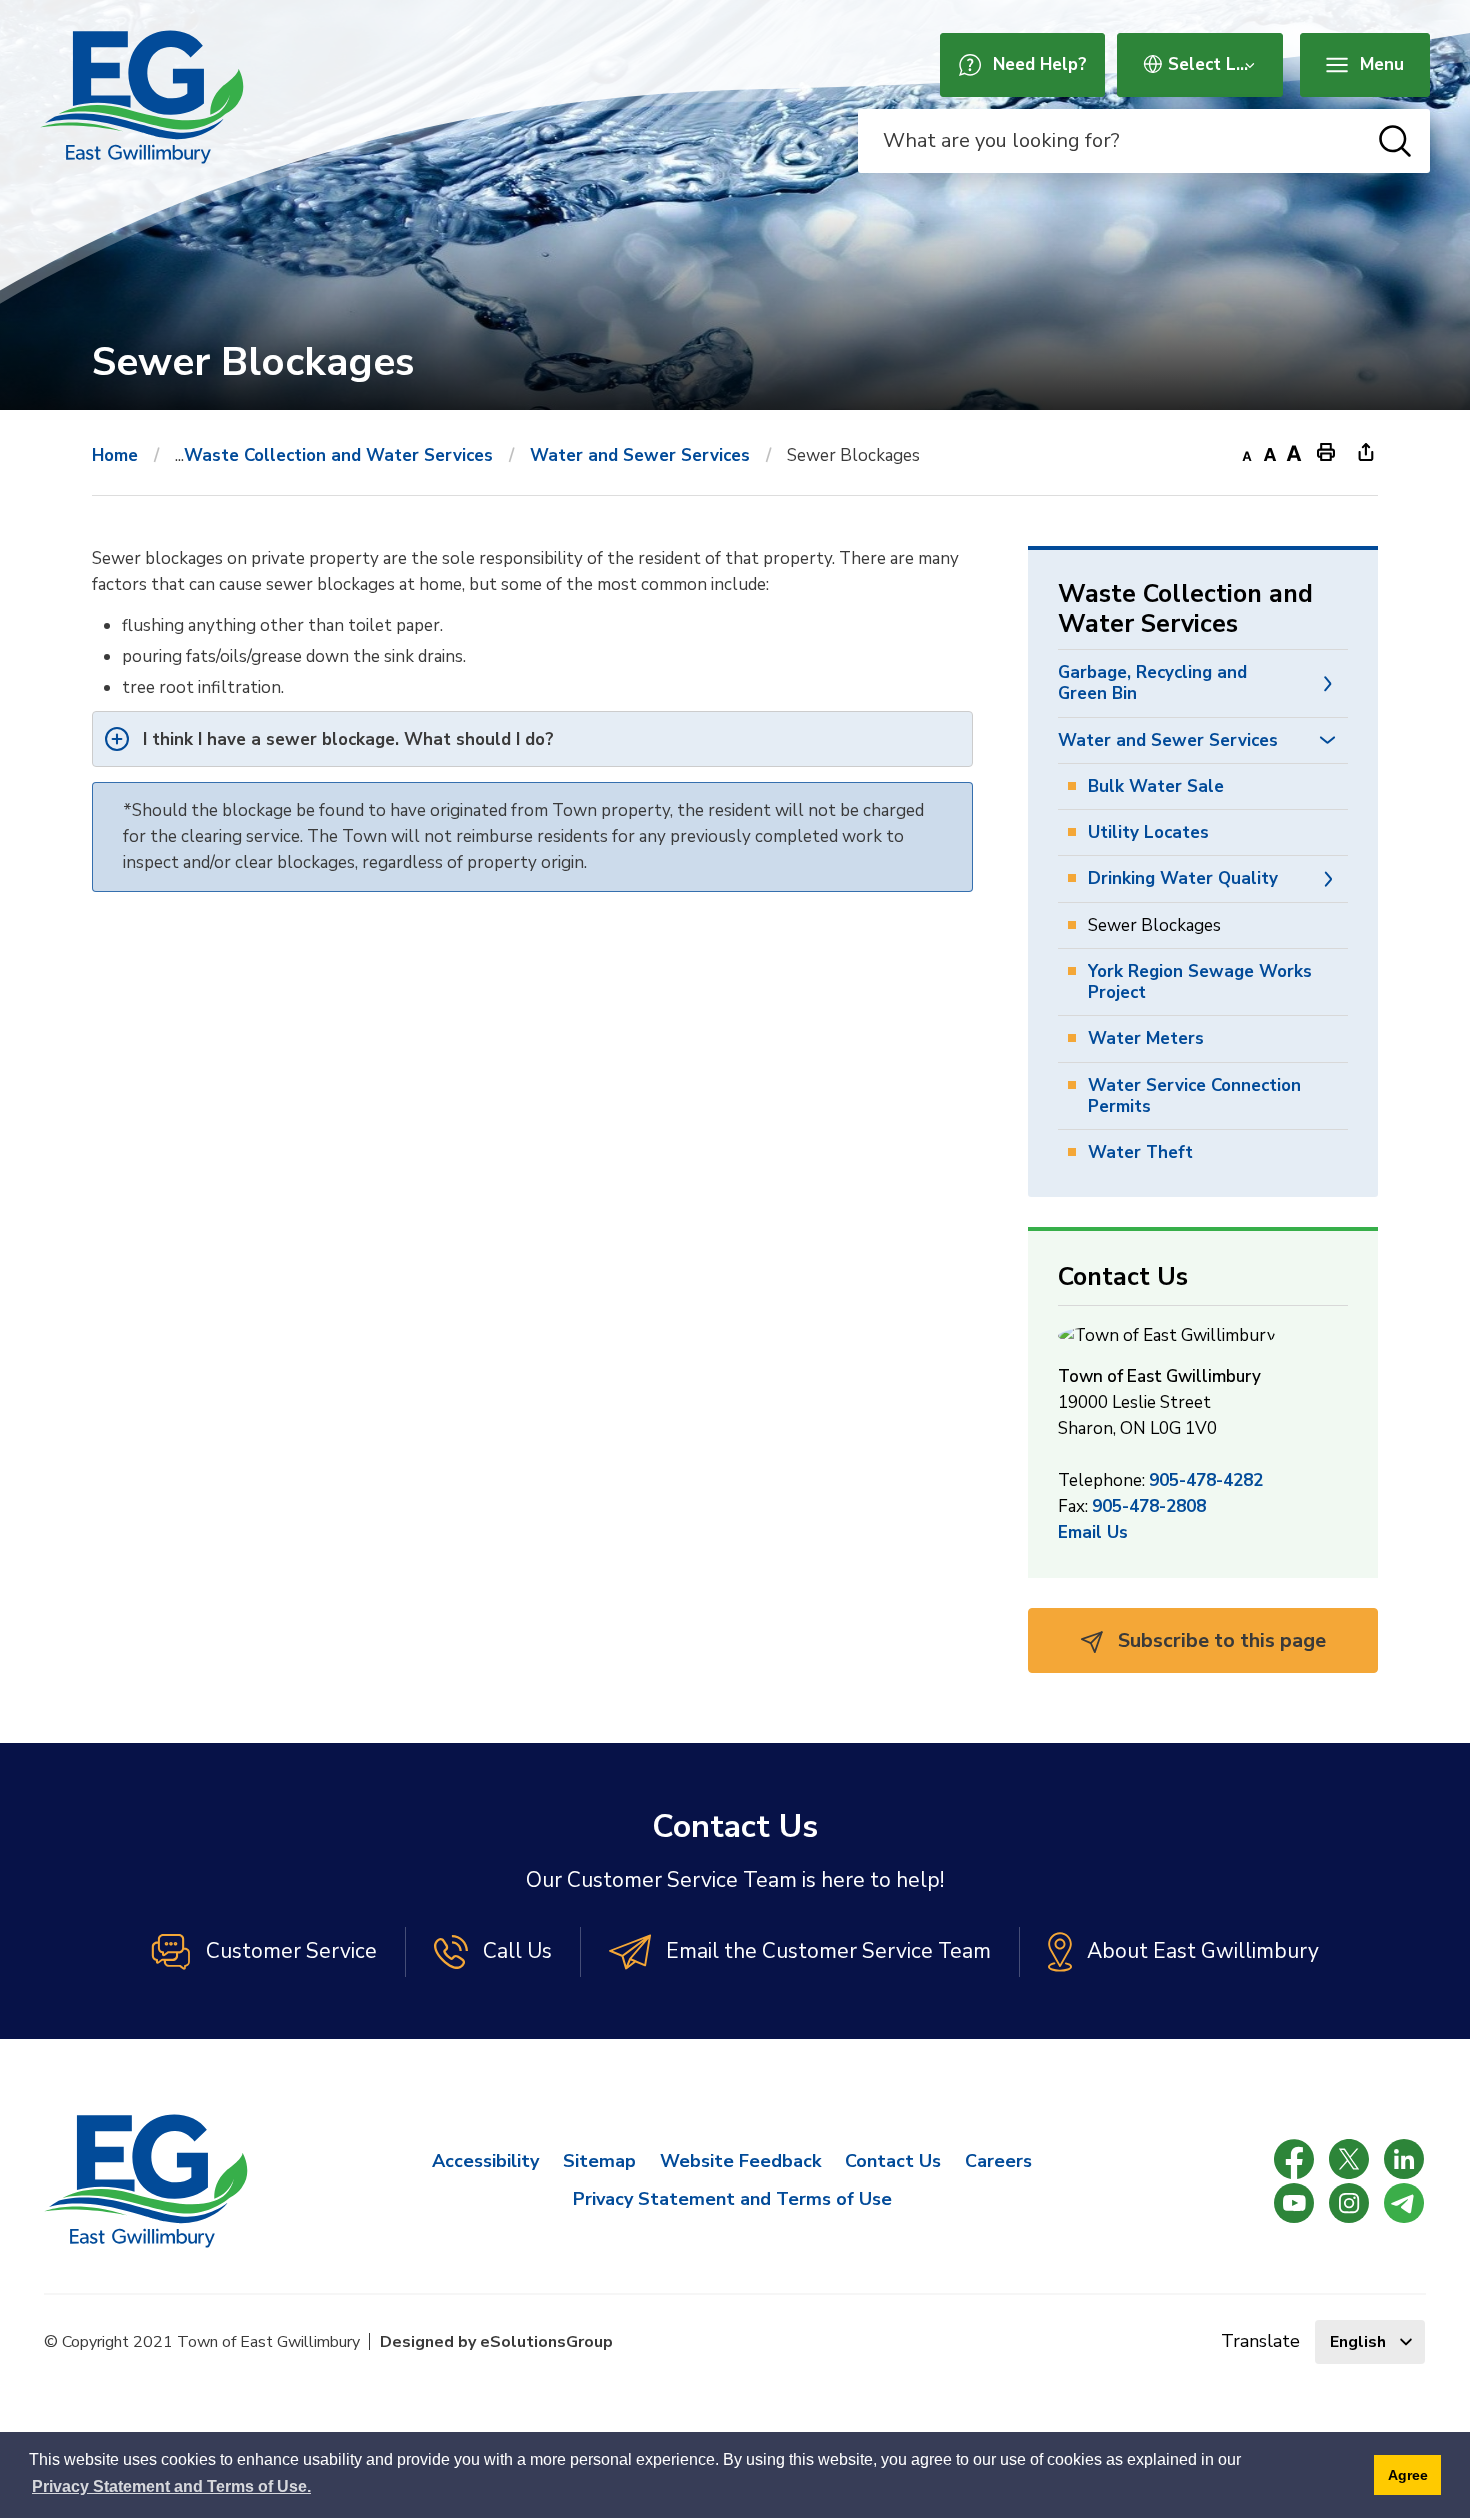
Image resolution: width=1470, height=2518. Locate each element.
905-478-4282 (1206, 1480)
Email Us (1093, 1532)
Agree (1408, 2475)
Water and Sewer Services (640, 455)
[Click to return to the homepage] (142, 97)
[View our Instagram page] (1349, 2203)
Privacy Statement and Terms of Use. (171, 2486)
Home (115, 455)
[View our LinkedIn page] (1404, 2159)
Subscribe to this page (1219, 1640)
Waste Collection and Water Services (338, 455)
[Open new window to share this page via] (1366, 451)
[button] (1328, 683)
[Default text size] (1270, 451)
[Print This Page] (1326, 451)
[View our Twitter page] (1349, 2159)
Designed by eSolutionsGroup (496, 2342)
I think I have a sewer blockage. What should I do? (348, 739)
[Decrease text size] (1246, 451)
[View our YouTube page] (1294, 2203)
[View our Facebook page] (1294, 2159)
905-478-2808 (1149, 1506)
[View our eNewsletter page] (1404, 2203)
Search (1395, 141)
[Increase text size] (1294, 451)
